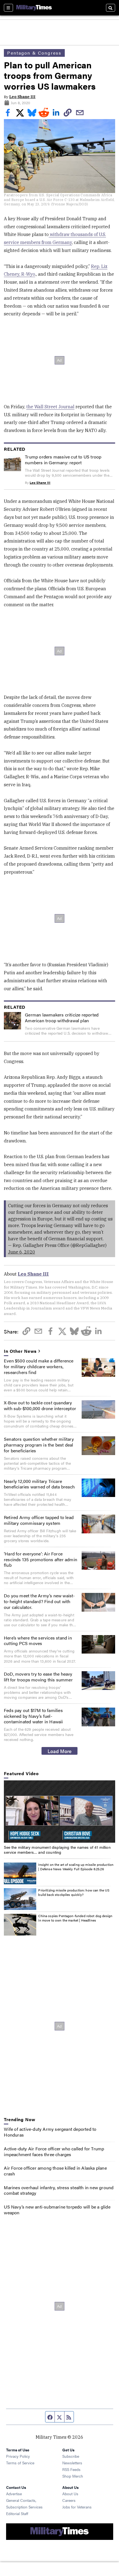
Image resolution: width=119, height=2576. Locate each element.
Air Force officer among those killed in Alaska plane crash (55, 2171)
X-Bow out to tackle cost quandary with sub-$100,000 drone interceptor (40, 1405)
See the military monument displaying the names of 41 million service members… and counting (57, 1850)
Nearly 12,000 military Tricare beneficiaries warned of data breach (39, 1484)
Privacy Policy (18, 2456)
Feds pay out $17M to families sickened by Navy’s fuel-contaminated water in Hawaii (33, 1716)
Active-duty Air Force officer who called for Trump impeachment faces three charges (54, 2151)
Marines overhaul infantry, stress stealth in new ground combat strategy (59, 2190)
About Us (70, 2494)
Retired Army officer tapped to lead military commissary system (39, 1520)
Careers (69, 2500)
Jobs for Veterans (77, 2507)
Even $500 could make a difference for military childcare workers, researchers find (39, 1366)
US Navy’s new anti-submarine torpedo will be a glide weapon (57, 2210)
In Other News (20, 1351)
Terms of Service (20, 2463)
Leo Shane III (22, 97)
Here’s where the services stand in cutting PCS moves (38, 1641)
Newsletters (72, 2463)
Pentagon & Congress (34, 53)
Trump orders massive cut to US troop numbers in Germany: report (63, 460)
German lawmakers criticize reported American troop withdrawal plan (62, 1018)
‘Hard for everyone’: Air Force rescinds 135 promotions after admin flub (41, 1559)
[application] (59, 1812)
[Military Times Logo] (34, 8)
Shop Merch (73, 2476)
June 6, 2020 (22, 1252)
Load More (60, 1751)
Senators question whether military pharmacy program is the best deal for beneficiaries (39, 1445)
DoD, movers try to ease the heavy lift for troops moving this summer (38, 1677)
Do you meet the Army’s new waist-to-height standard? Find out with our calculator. (39, 1601)
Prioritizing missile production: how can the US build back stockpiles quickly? (74, 1892)
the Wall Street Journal (50, 407)
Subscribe (71, 2456)
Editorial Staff (17, 2513)
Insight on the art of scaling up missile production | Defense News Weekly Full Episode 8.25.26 (76, 1867)
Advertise (14, 2494)
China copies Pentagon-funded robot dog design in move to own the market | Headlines (75, 1918)
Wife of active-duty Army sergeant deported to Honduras (50, 2132)
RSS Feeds (71, 2469)
